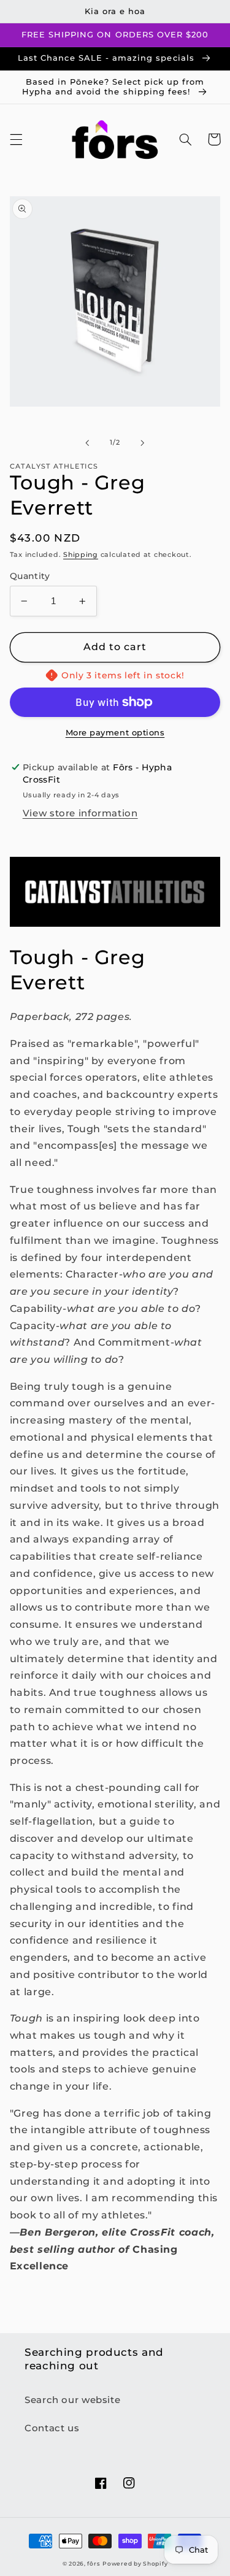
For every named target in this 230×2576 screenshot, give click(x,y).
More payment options (115, 733)
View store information (80, 813)
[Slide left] (87, 443)
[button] (16, 139)
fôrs (94, 2564)
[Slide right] (143, 443)
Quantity (30, 576)
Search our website (72, 2400)
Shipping (81, 555)
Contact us (52, 2428)
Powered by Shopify (135, 2564)
